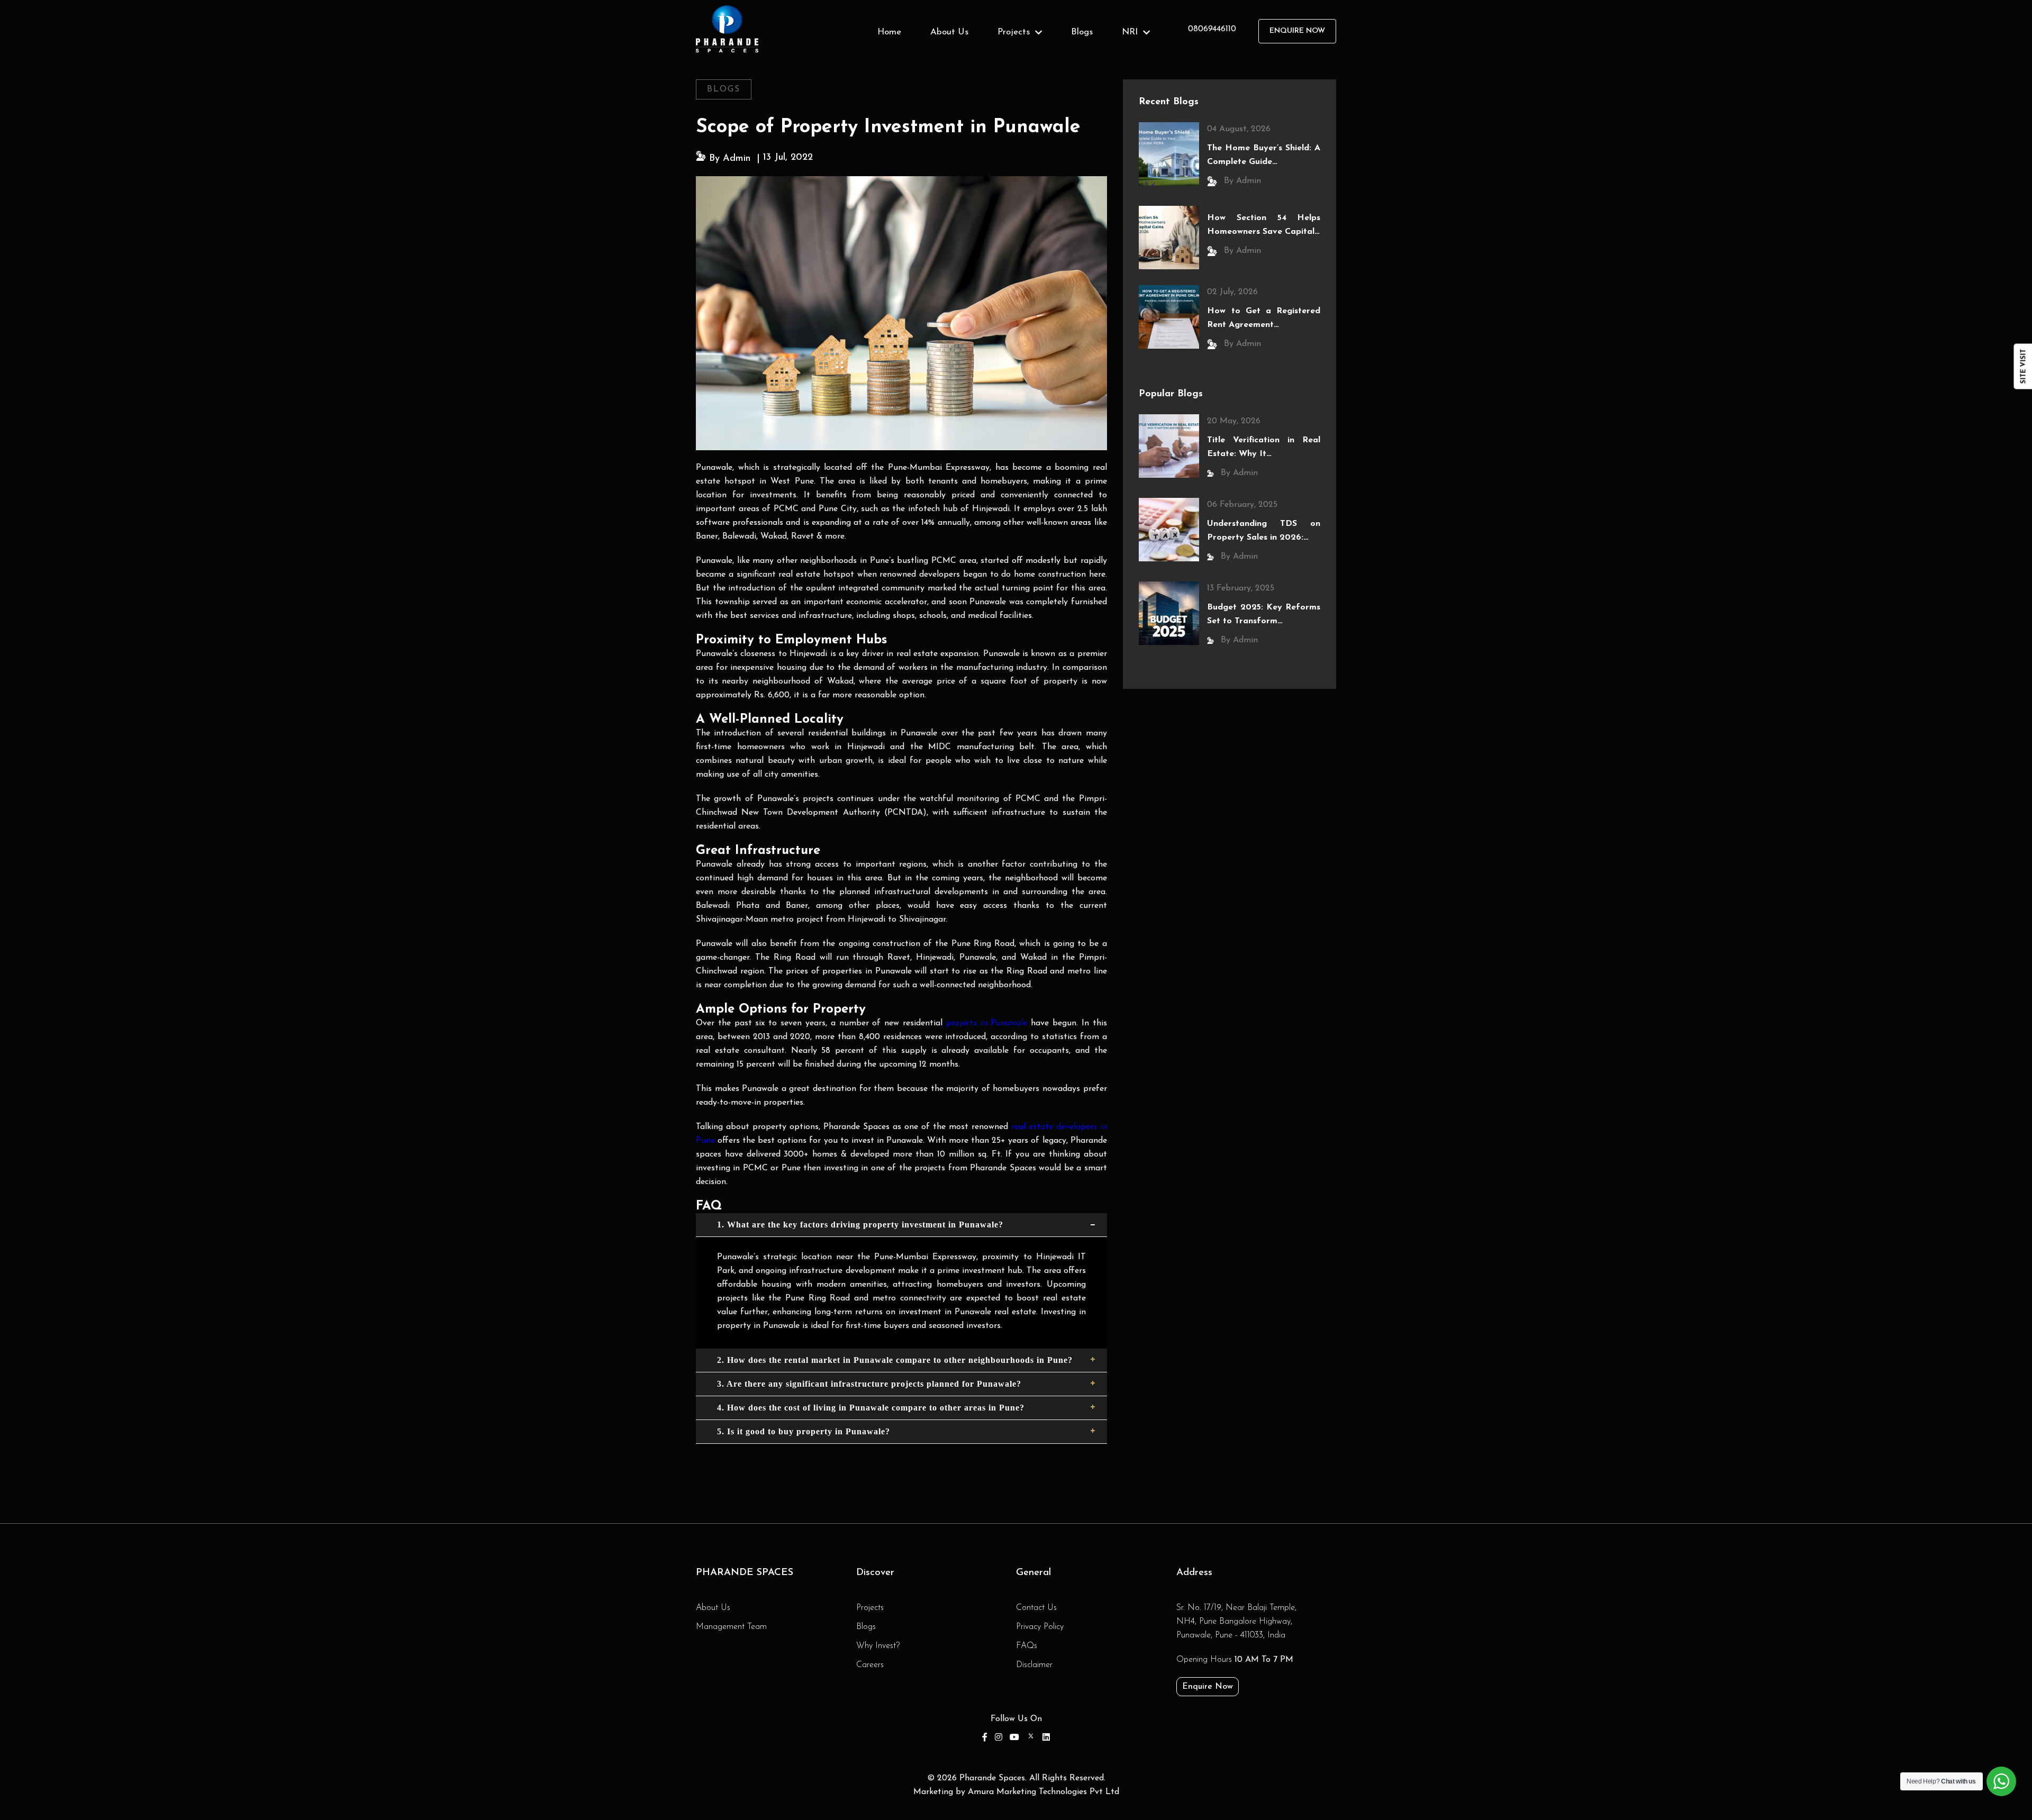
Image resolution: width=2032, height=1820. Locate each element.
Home (889, 32)
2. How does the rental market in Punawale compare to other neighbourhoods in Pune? (895, 1360)
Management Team (731, 1627)
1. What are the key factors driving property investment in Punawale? (860, 1225)
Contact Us (1036, 1608)
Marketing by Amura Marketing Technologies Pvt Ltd (1016, 1792)
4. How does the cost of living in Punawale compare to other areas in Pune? (871, 1408)
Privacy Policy (1040, 1627)
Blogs (1082, 32)
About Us (949, 32)
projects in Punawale (987, 1023)
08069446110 (1212, 29)
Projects (870, 1608)
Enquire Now (1208, 1687)
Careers (870, 1665)
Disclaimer (1034, 1665)
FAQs (1027, 1646)
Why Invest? (878, 1646)
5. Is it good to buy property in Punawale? (804, 1431)
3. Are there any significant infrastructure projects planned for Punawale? (869, 1384)
